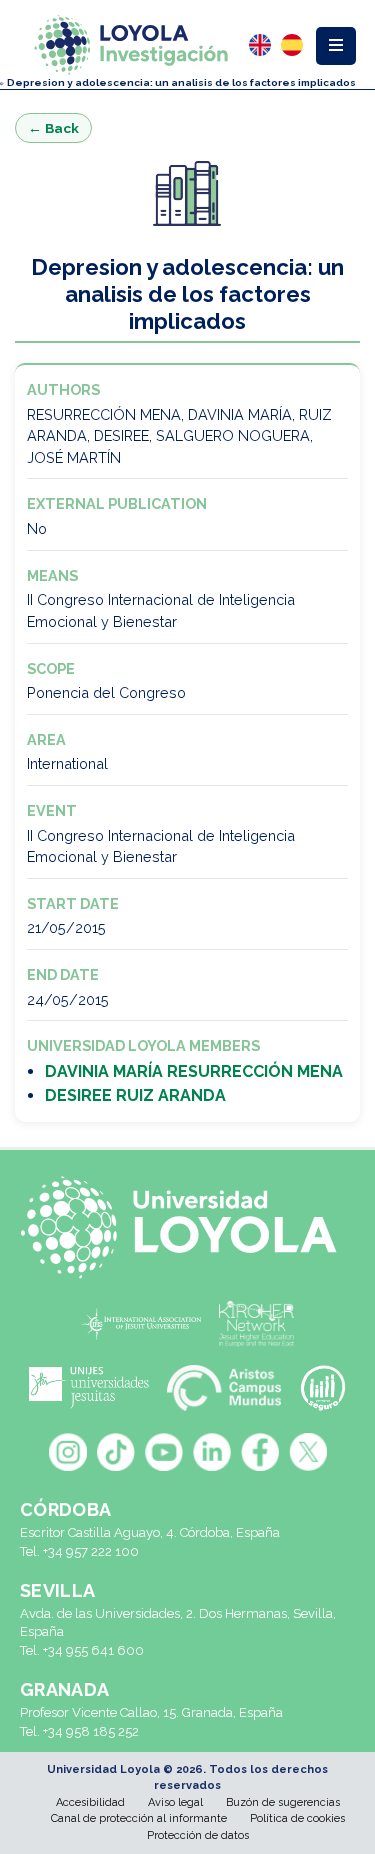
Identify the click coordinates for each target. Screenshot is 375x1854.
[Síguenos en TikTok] (116, 1452)
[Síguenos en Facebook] (260, 1452)
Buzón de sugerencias (283, 1802)
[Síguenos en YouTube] (164, 1452)
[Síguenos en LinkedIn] (212, 1452)
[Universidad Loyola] (187, 1228)
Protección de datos (198, 1835)
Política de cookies (297, 1818)
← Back (53, 128)
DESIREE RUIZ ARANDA (135, 1095)
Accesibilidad (90, 1802)
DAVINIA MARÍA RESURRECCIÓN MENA (194, 1071)
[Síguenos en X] (308, 1452)
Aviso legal (175, 1802)
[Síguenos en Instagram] (68, 1452)
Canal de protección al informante (139, 1818)
